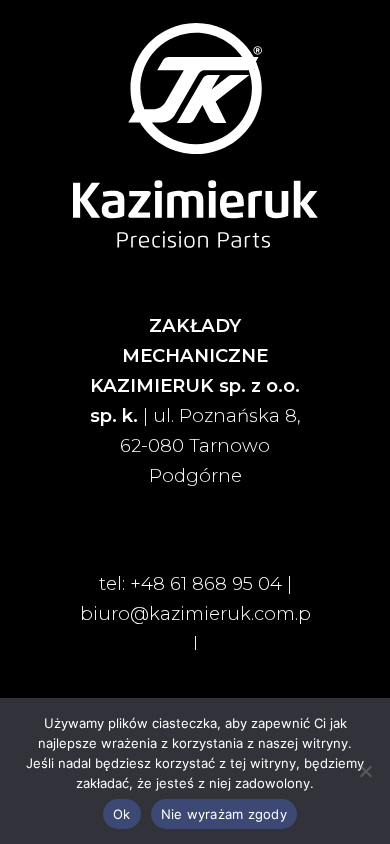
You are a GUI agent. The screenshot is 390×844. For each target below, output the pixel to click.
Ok (122, 814)
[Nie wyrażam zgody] (365, 771)
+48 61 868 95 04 (206, 583)
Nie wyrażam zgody (224, 814)
